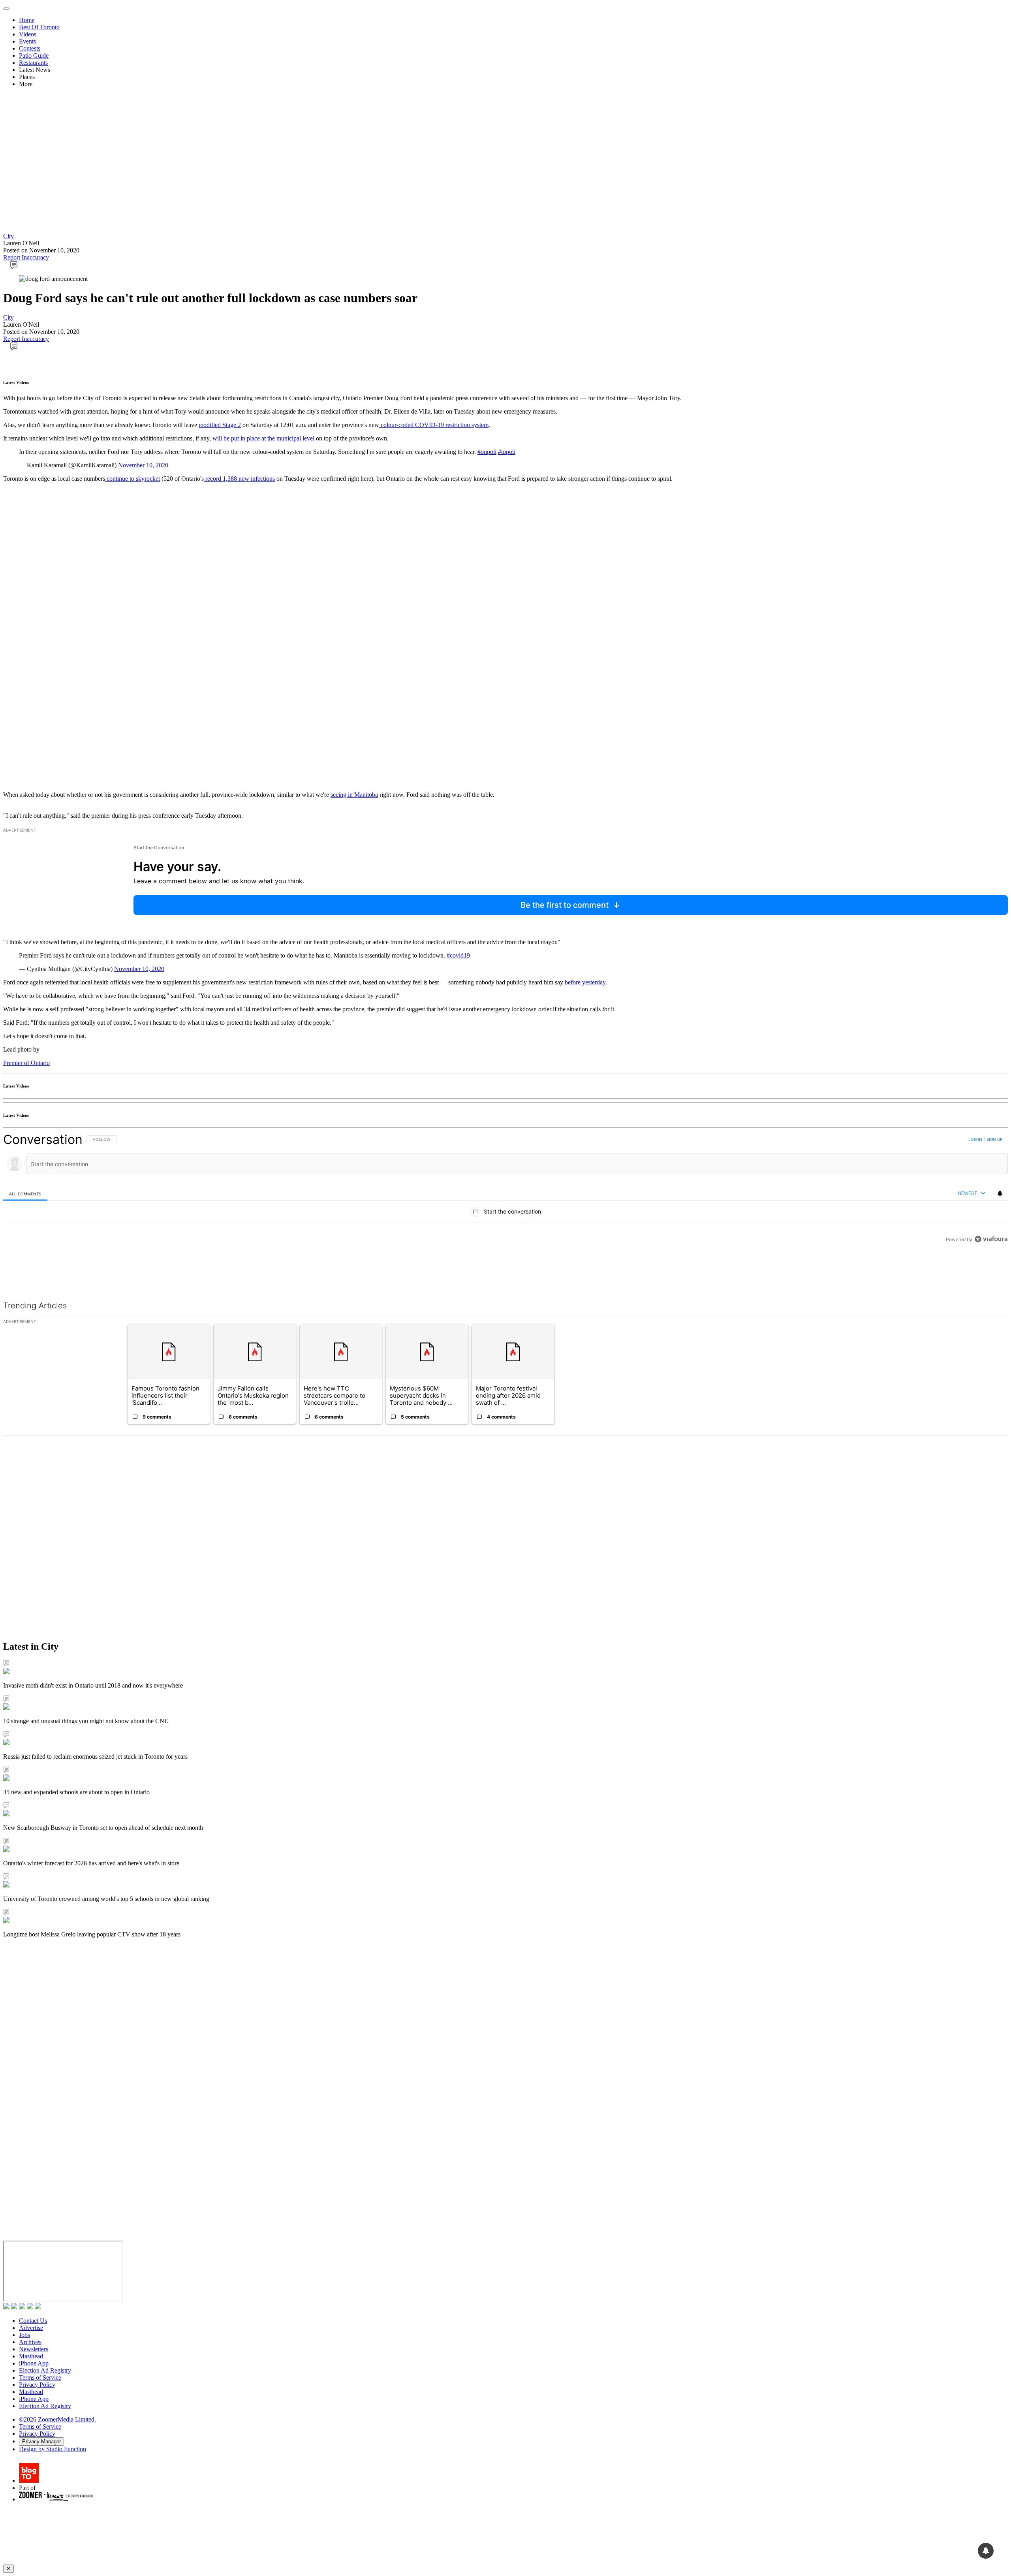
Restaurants (33, 63)
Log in (975, 1139)
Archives (30, 2342)
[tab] (25, 1194)
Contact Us (33, 2321)
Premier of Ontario (26, 1063)
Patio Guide (34, 56)
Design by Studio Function (53, 2449)
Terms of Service (40, 2377)
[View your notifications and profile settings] (1000, 1193)
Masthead (31, 2356)
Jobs (24, 2335)
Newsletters (34, 2349)
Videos (28, 34)
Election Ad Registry (45, 2370)
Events (27, 41)
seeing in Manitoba (354, 795)
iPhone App (34, 2363)
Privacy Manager (41, 2441)
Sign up (994, 1139)
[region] (505, 1207)
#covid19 (458, 955)
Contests (30, 48)
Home (27, 20)
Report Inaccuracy (26, 257)
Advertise (31, 2328)
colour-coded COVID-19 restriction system (434, 425)
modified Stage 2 (220, 425)
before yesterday (585, 982)
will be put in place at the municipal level (263, 438)
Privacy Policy (37, 2385)
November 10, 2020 (143, 465)
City (8, 236)
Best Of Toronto (39, 27)
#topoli (507, 452)
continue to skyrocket (132, 479)
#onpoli (487, 452)
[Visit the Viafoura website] (991, 1275)
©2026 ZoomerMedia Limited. (57, 2419)
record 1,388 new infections (239, 479)
